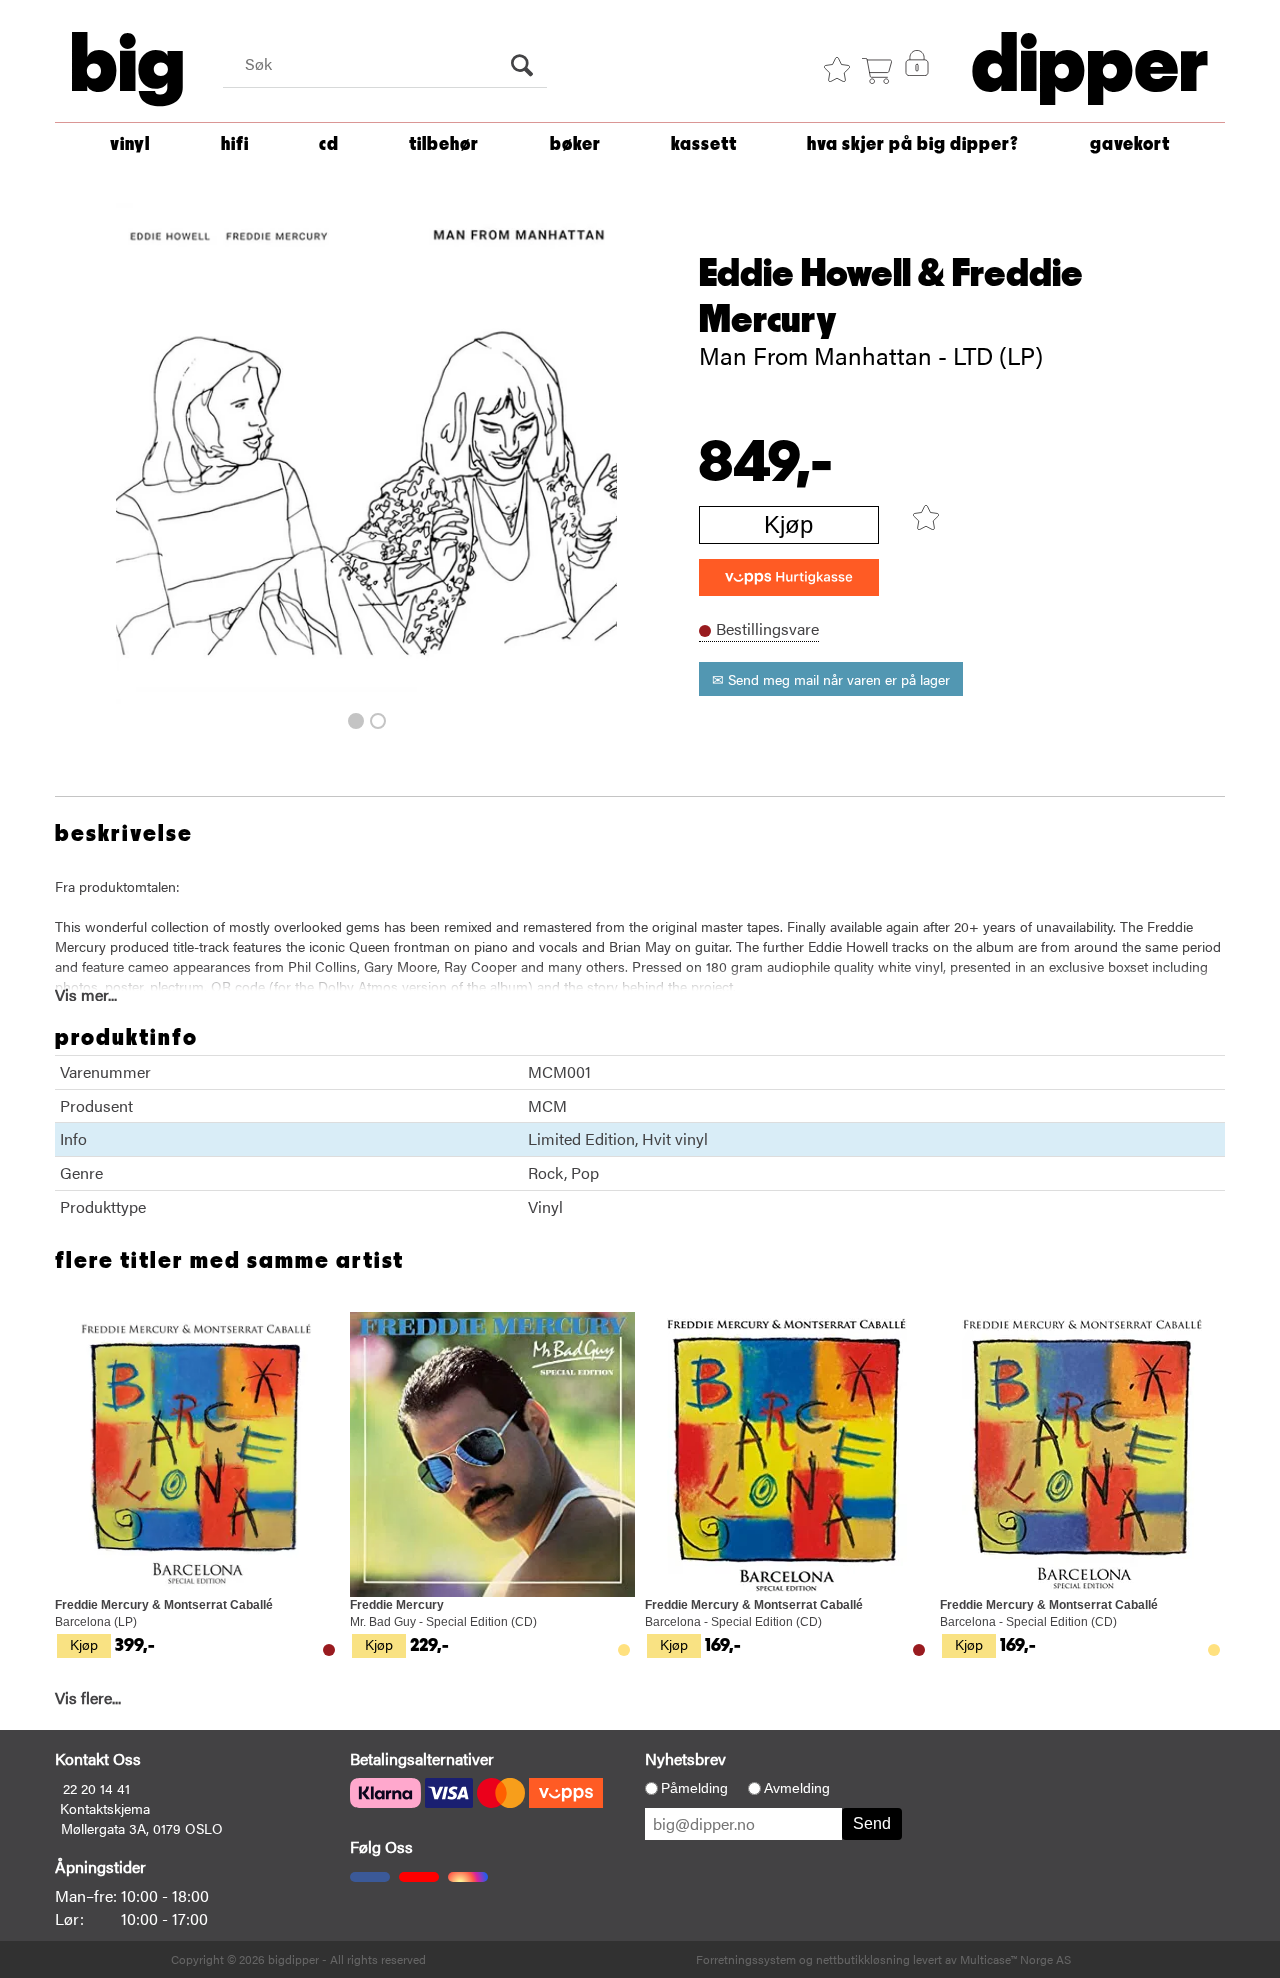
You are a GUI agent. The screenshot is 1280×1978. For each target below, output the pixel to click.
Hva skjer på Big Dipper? (913, 144)
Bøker (575, 144)
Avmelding (797, 1788)
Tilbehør (444, 144)
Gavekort (1130, 144)
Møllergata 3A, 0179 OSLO (142, 1828)
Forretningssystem (746, 1959)
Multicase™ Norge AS (1015, 1959)
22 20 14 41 (96, 1788)
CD (329, 144)
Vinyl (130, 144)
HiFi (235, 144)
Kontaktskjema (105, 1808)
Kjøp (788, 524)
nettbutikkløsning (863, 1959)
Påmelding (694, 1788)
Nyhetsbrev (685, 1758)
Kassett (704, 144)
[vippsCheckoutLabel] (789, 577)
